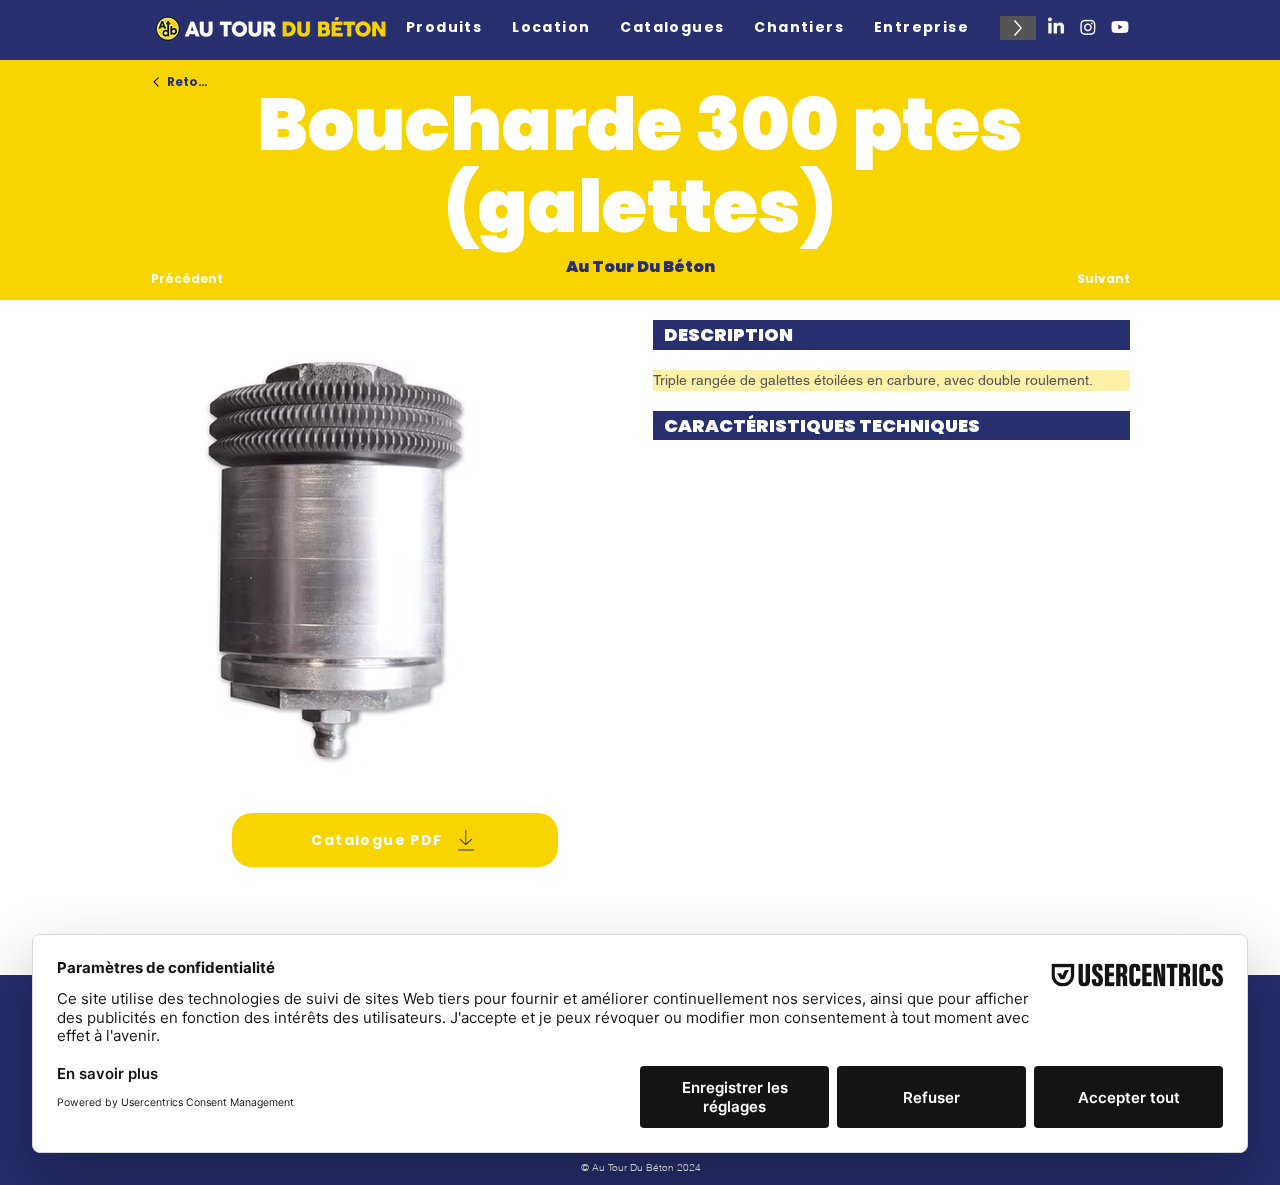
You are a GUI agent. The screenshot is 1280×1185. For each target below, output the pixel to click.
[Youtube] (1120, 27)
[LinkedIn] (1056, 27)
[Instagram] (1088, 27)
